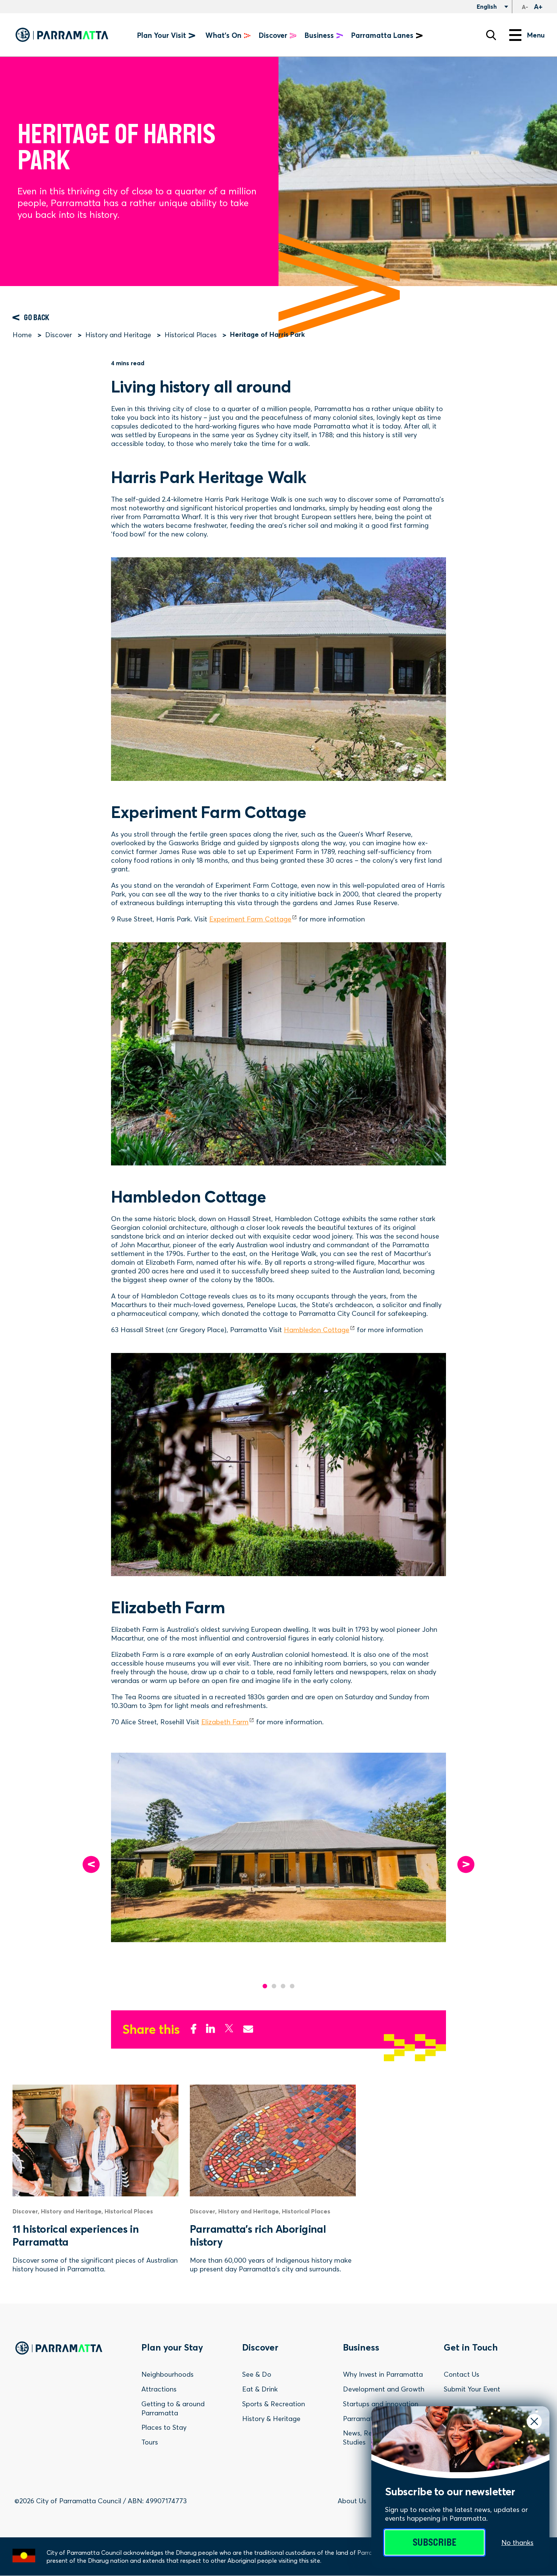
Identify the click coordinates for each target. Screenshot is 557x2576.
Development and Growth (384, 2389)
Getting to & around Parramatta (173, 2408)
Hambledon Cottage (317, 1330)
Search (491, 35)
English (486, 6)
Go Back (37, 318)
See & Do (257, 2374)
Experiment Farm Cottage (250, 919)
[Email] (248, 2027)
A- (525, 7)
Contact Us (462, 2374)
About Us (352, 2501)
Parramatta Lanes (382, 35)
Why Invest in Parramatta (383, 2374)
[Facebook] (194, 2027)
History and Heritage (118, 335)
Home (22, 335)
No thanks (517, 2542)
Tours (150, 2442)
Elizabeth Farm (225, 1722)
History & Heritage (271, 2419)
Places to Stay (164, 2427)
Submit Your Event (472, 2389)
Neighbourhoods (167, 2374)
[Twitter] (229, 2027)
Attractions (159, 2389)
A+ (538, 7)
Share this (151, 2029)
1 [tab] (265, 1986)
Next (466, 1864)
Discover (59, 335)
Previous (91, 1864)
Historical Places (191, 335)
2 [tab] (274, 1986)
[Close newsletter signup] (534, 2421)
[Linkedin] (210, 2027)
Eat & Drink (260, 2389)
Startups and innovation (381, 2404)
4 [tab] (292, 1986)
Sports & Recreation (274, 2404)
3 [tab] (283, 1986)
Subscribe (434, 2542)
